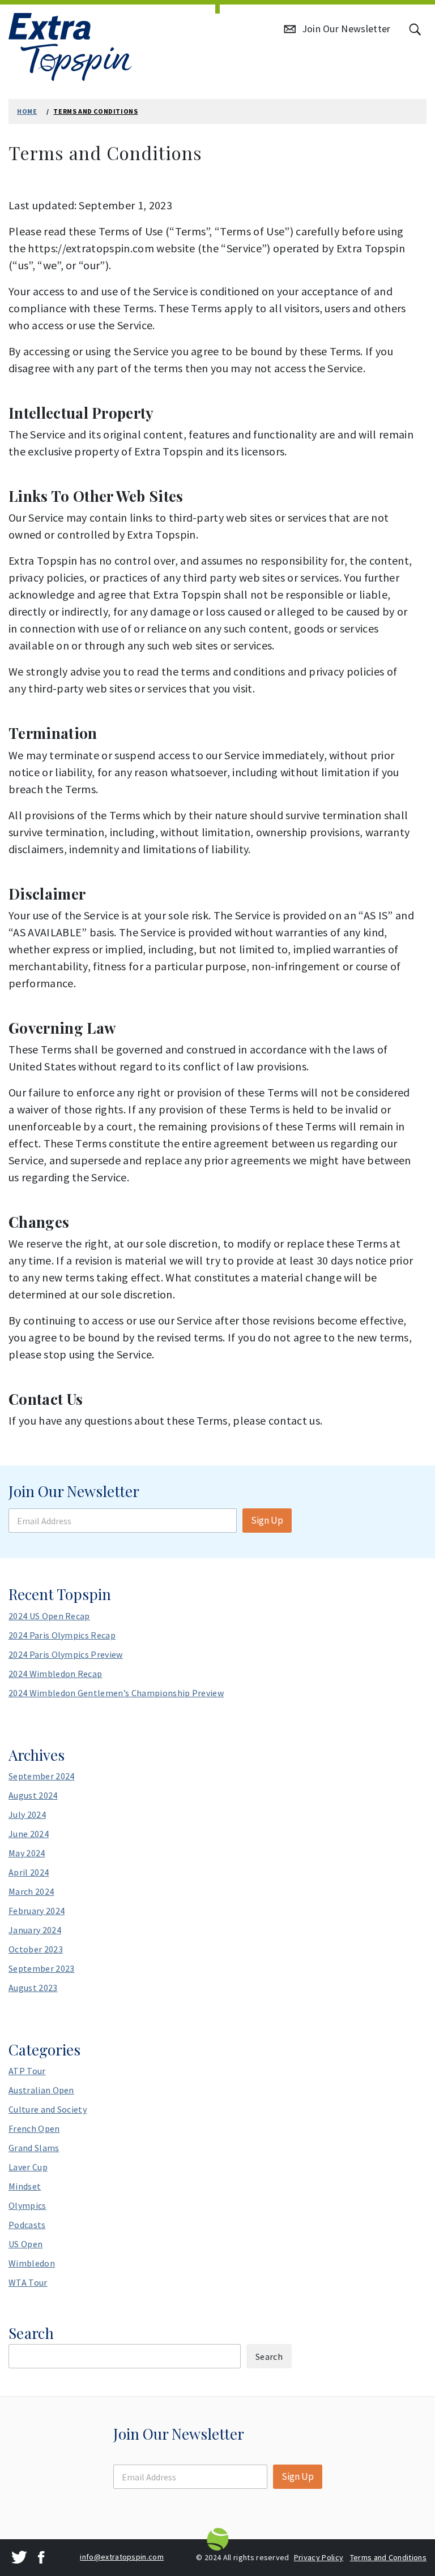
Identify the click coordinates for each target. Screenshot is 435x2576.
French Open (34, 2128)
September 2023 (41, 1968)
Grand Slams (34, 2148)
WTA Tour (28, 2282)
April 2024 (29, 1872)
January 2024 (35, 1930)
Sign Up (267, 1520)
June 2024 (29, 1834)
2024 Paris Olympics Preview (66, 1654)
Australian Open (41, 2090)
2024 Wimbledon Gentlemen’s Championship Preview (116, 1693)
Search (31, 2333)
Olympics (27, 2205)
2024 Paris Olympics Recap (62, 1635)
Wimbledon (32, 2263)
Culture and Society (48, 2109)
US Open (25, 2244)
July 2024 (27, 1814)
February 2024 (37, 1911)
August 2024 (33, 1795)
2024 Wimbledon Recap (55, 1674)
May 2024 (27, 1853)
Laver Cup (28, 2167)
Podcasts (27, 2225)
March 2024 (31, 1891)
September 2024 (41, 1776)
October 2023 (36, 1949)
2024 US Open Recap (49, 1616)
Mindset (25, 2186)
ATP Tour (27, 2071)
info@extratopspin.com (122, 2557)
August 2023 (33, 1988)
